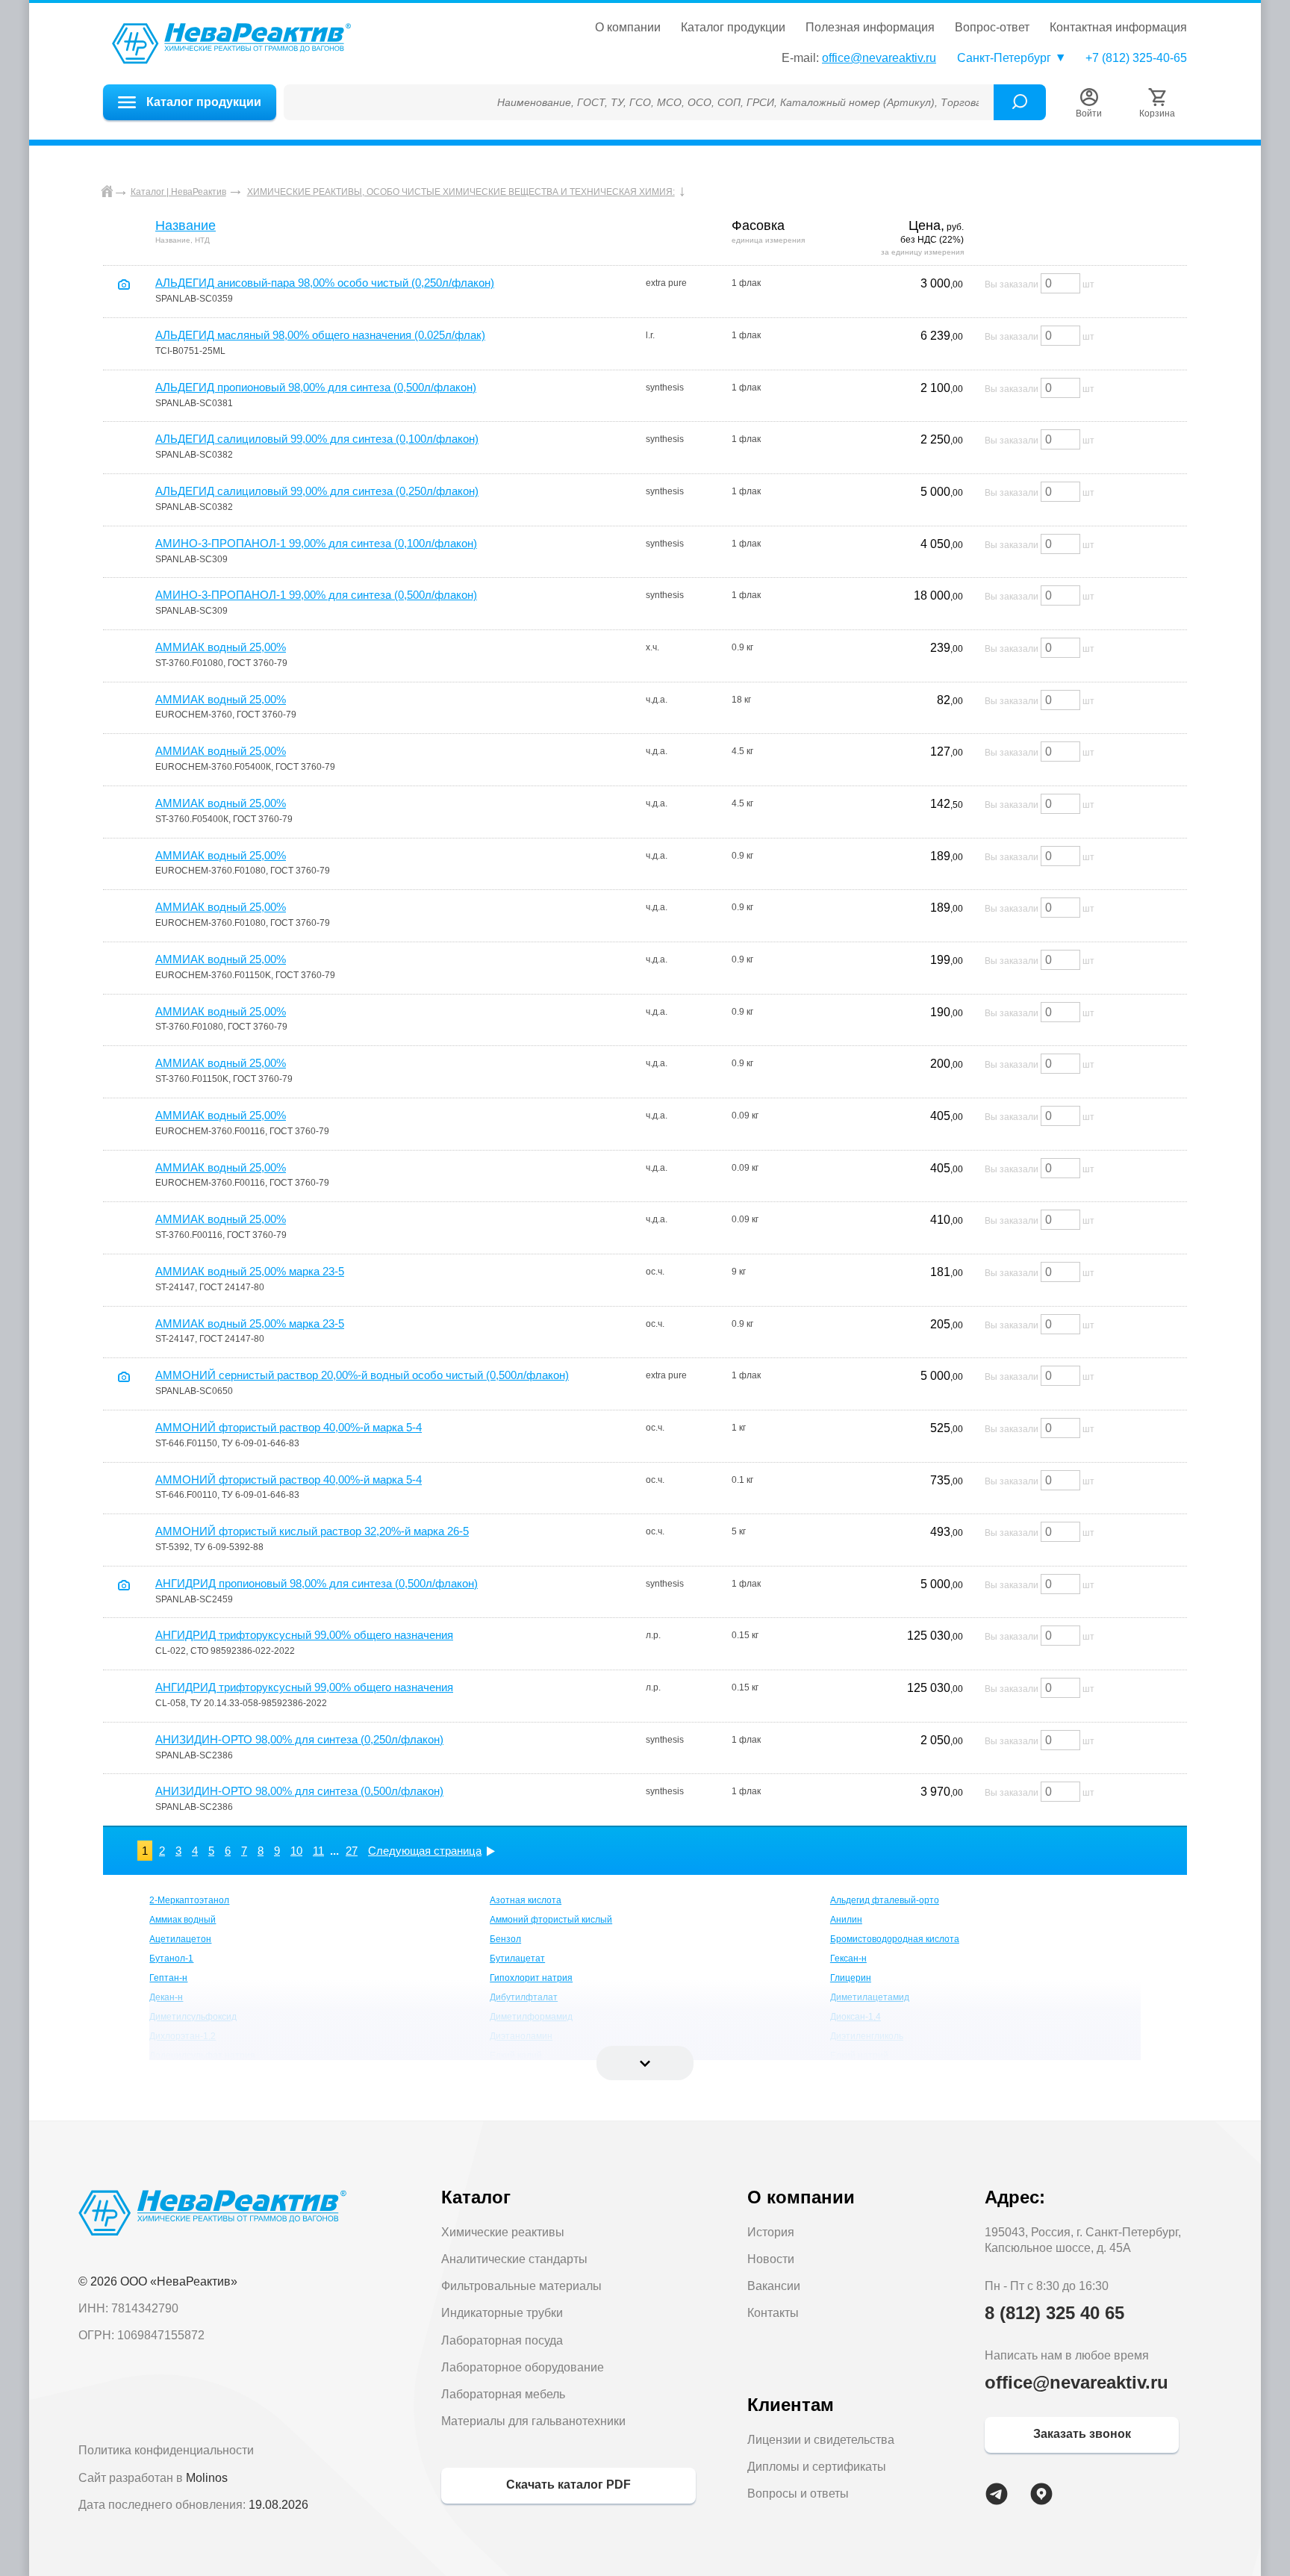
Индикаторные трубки (502, 2313)
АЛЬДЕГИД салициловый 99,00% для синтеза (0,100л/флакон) (317, 439)
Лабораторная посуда (502, 2340)
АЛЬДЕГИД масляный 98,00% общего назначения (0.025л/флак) (320, 335)
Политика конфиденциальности (166, 2450)
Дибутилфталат (524, 1997)
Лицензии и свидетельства (821, 2440)
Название (186, 225)
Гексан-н (848, 1959)
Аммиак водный (183, 1920)
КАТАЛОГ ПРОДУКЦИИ (733, 28)
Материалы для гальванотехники (533, 2421)
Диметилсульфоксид (193, 2017)
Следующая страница (425, 1851)
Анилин (846, 1920)
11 (318, 1851)
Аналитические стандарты (514, 2259)
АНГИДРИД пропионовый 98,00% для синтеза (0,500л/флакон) (317, 1583)
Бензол (505, 1939)
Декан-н (166, 1997)
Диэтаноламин (521, 2036)
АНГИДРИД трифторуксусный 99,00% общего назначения (304, 1635)
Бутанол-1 (171, 1959)
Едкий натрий (859, 2056)
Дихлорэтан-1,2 (183, 2036)
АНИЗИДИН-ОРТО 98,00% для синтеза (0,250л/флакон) (299, 1739)
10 (296, 1851)
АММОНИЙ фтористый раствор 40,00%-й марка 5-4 (289, 1427)
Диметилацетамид (870, 1997)
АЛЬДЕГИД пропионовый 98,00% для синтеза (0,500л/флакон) (316, 387)
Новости (771, 2259)
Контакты (773, 2313)
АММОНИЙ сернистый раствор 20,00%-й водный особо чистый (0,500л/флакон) (362, 1375)
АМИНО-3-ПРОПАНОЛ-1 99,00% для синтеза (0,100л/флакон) (316, 543)
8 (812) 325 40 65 (1054, 2313)
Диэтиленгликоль (867, 2036)
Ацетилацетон (180, 1939)
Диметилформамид (531, 2017)
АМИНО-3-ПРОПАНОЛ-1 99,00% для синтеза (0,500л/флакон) (316, 595)
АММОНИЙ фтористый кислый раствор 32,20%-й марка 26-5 (312, 1531)
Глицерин (851, 1978)
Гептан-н (168, 1978)
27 (352, 1851)
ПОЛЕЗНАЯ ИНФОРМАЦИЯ (870, 28)
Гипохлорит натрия (531, 1978)
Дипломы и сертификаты (817, 2467)
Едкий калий (516, 2056)
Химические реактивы (503, 2232)
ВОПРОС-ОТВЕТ (992, 28)
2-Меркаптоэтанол (189, 1900)
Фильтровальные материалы (521, 2286)
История (771, 2232)
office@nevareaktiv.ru (879, 58)
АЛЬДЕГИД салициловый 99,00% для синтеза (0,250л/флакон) (317, 491)
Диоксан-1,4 (856, 2017)
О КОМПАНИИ (628, 28)
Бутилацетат (517, 1959)
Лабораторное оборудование (523, 2367)
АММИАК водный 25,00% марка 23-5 (250, 1271)
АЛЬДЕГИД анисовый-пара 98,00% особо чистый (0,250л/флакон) (325, 283)
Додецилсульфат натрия (202, 2056)
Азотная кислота (526, 1900)
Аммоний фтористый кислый (551, 1920)
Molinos (207, 2478)
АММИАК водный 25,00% (221, 647)
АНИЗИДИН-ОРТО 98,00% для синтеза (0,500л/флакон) (299, 1791)
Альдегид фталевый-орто (885, 1900)
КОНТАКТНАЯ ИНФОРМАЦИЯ (1118, 28)
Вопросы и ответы (798, 2493)
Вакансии (774, 2286)
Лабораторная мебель (503, 2394)
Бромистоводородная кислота (895, 1939)
